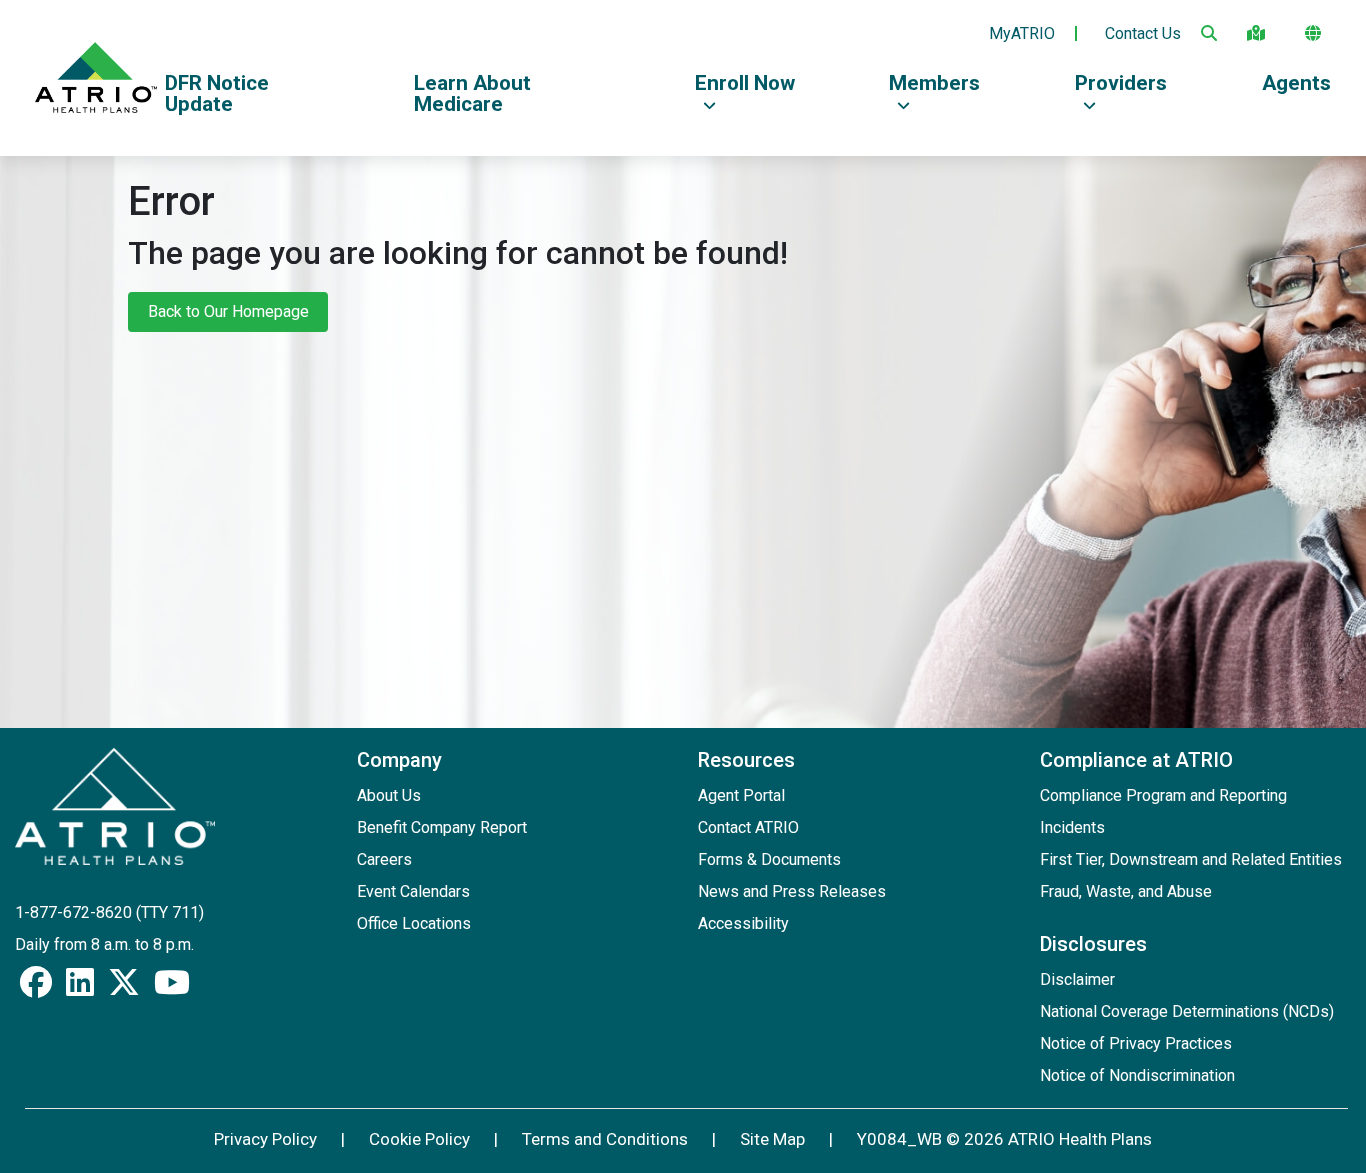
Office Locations (414, 923)
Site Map (772, 1139)
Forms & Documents (769, 859)
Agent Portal (741, 795)
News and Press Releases (792, 891)
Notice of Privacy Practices (1136, 1043)
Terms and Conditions (605, 1139)
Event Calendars (413, 891)
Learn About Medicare (472, 93)
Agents (1296, 83)
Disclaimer (1077, 979)
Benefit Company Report (442, 827)
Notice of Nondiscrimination (1137, 1075)
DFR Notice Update (217, 93)
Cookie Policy (419, 1139)
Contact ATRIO (748, 827)
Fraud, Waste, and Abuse (1126, 891)
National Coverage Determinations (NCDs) (1187, 1011)
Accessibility (743, 923)
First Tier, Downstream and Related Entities (1191, 859)
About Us (389, 795)
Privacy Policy (265, 1139)
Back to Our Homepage (228, 311)
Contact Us (1143, 34)
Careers (384, 859)
